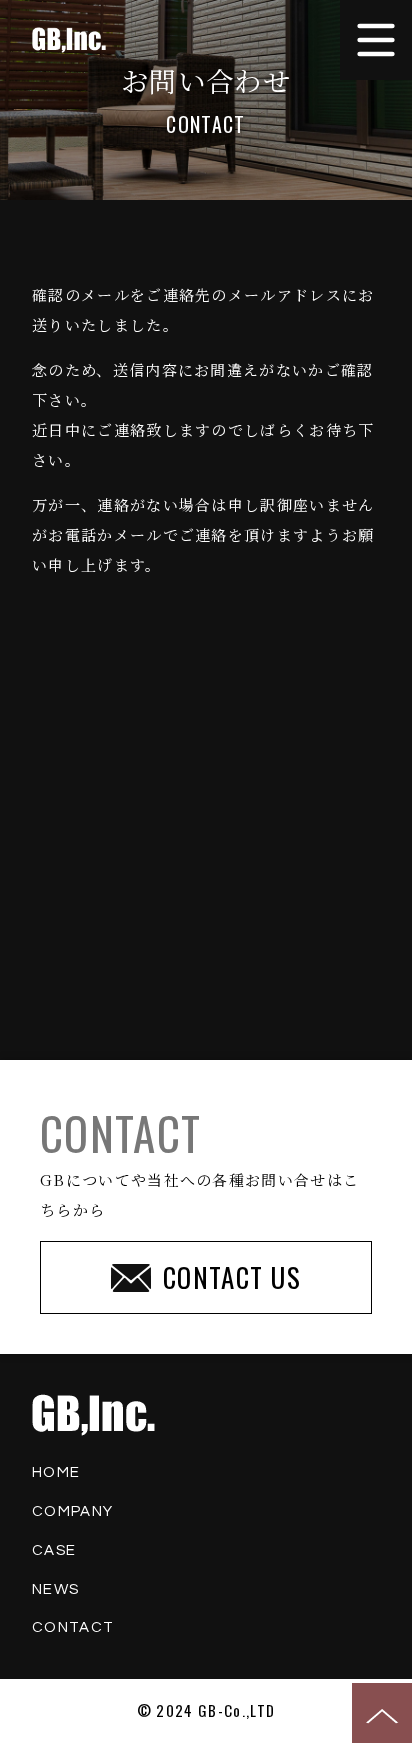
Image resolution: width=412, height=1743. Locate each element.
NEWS (55, 1589)
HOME (56, 1472)
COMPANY (72, 1511)
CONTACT (73, 1627)
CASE (54, 1550)
